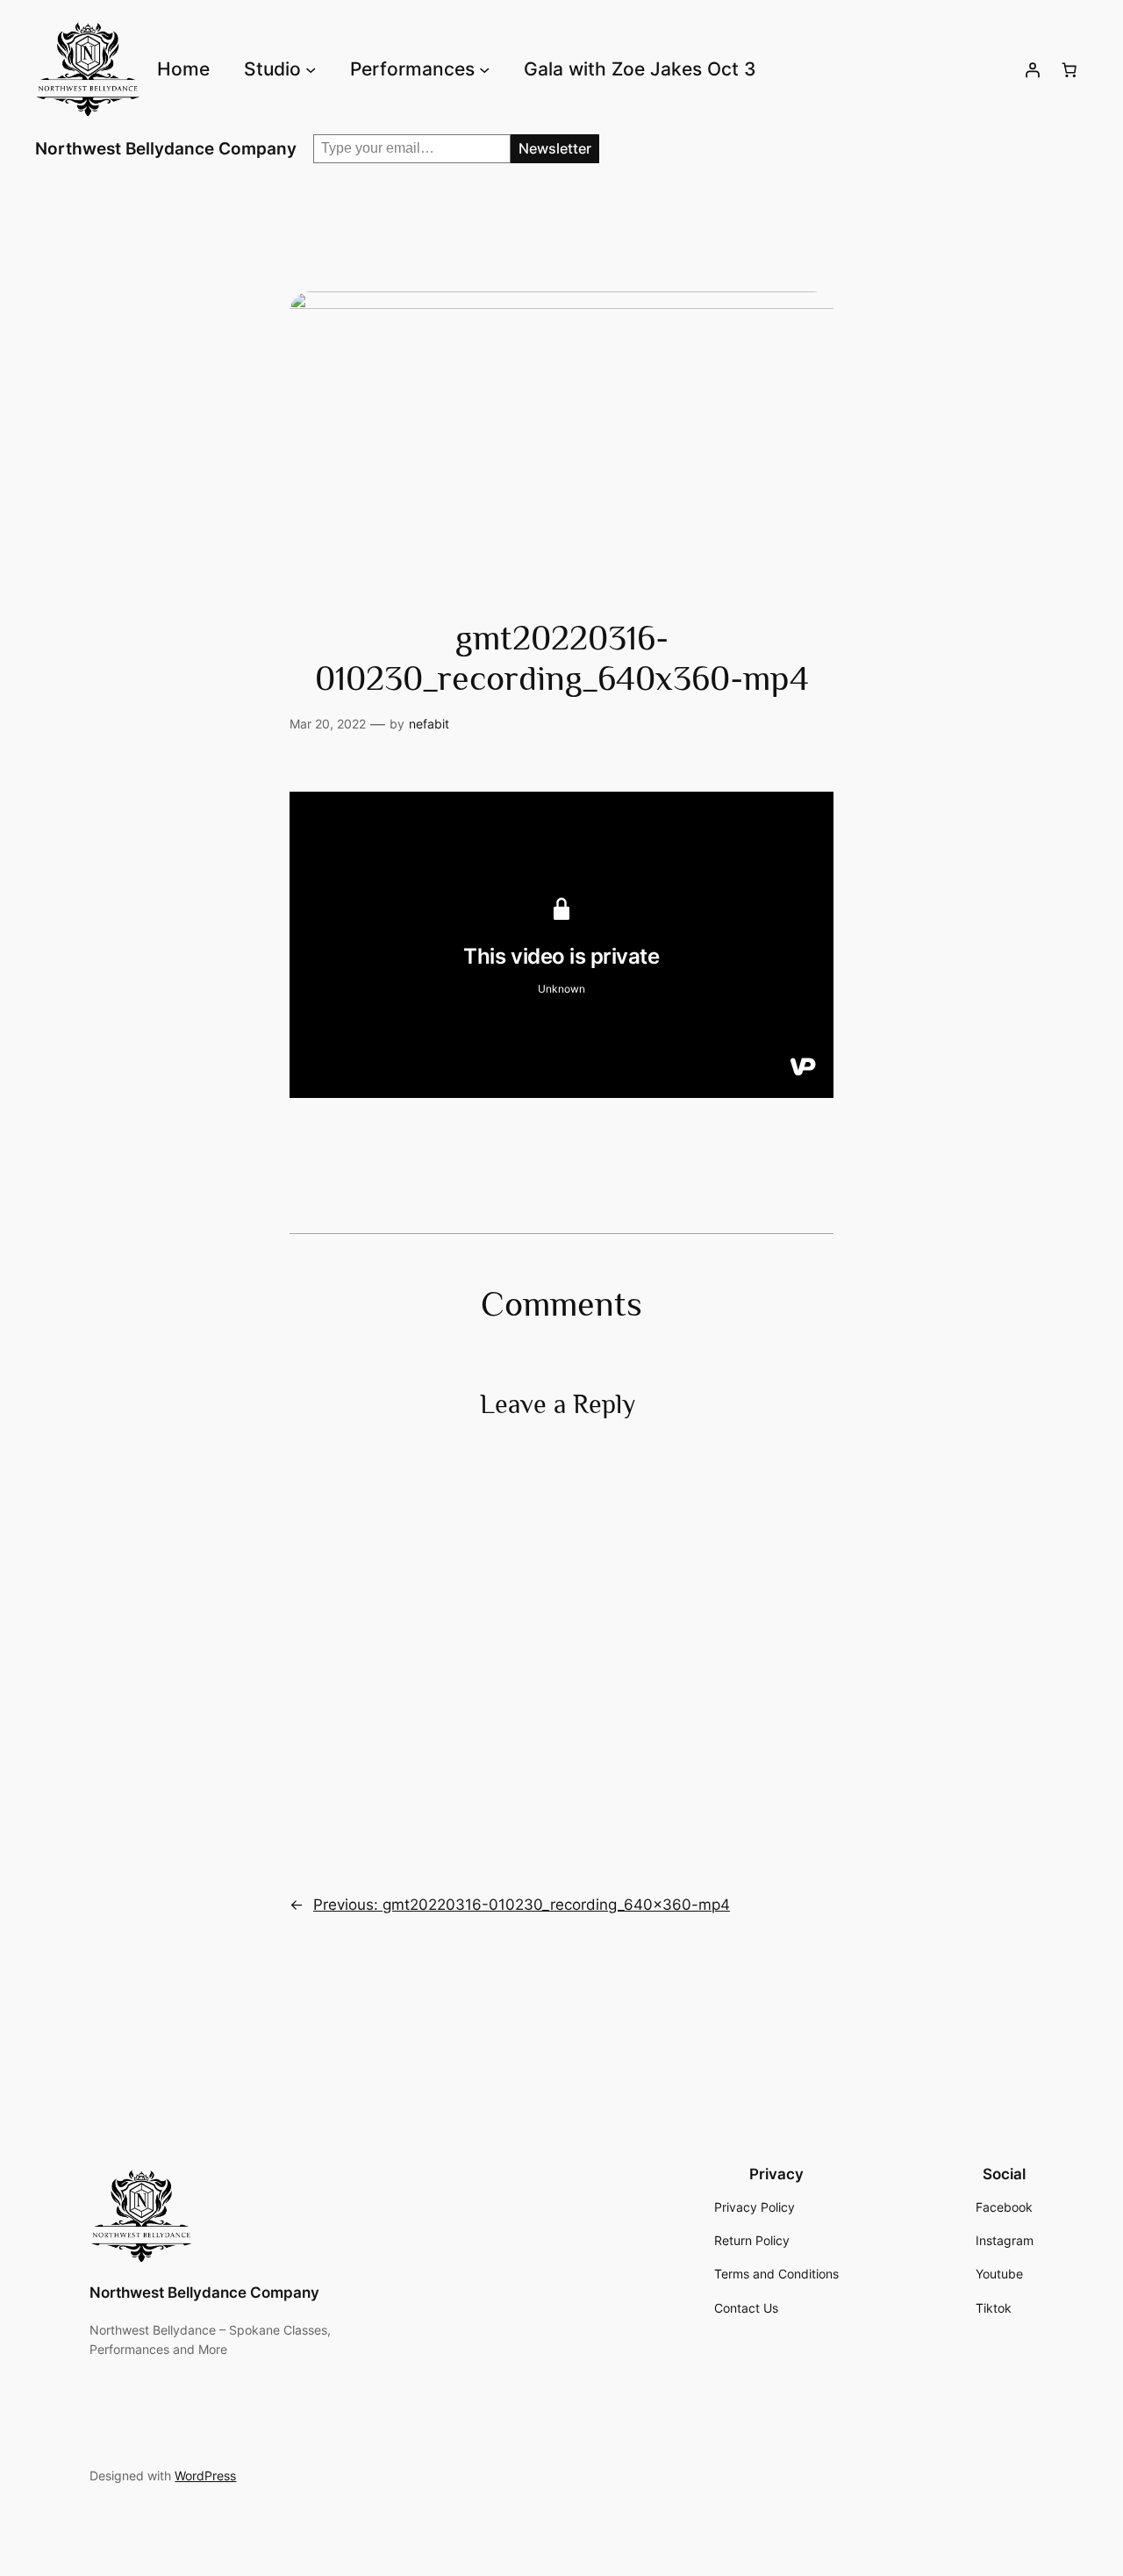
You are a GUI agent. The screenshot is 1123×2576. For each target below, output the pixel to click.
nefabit (429, 724)
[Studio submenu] (311, 69)
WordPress (205, 2476)
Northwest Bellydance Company (166, 148)
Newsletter (555, 148)
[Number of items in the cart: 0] (1069, 69)
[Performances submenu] (484, 69)
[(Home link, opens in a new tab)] (141, 2216)
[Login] (1033, 69)
